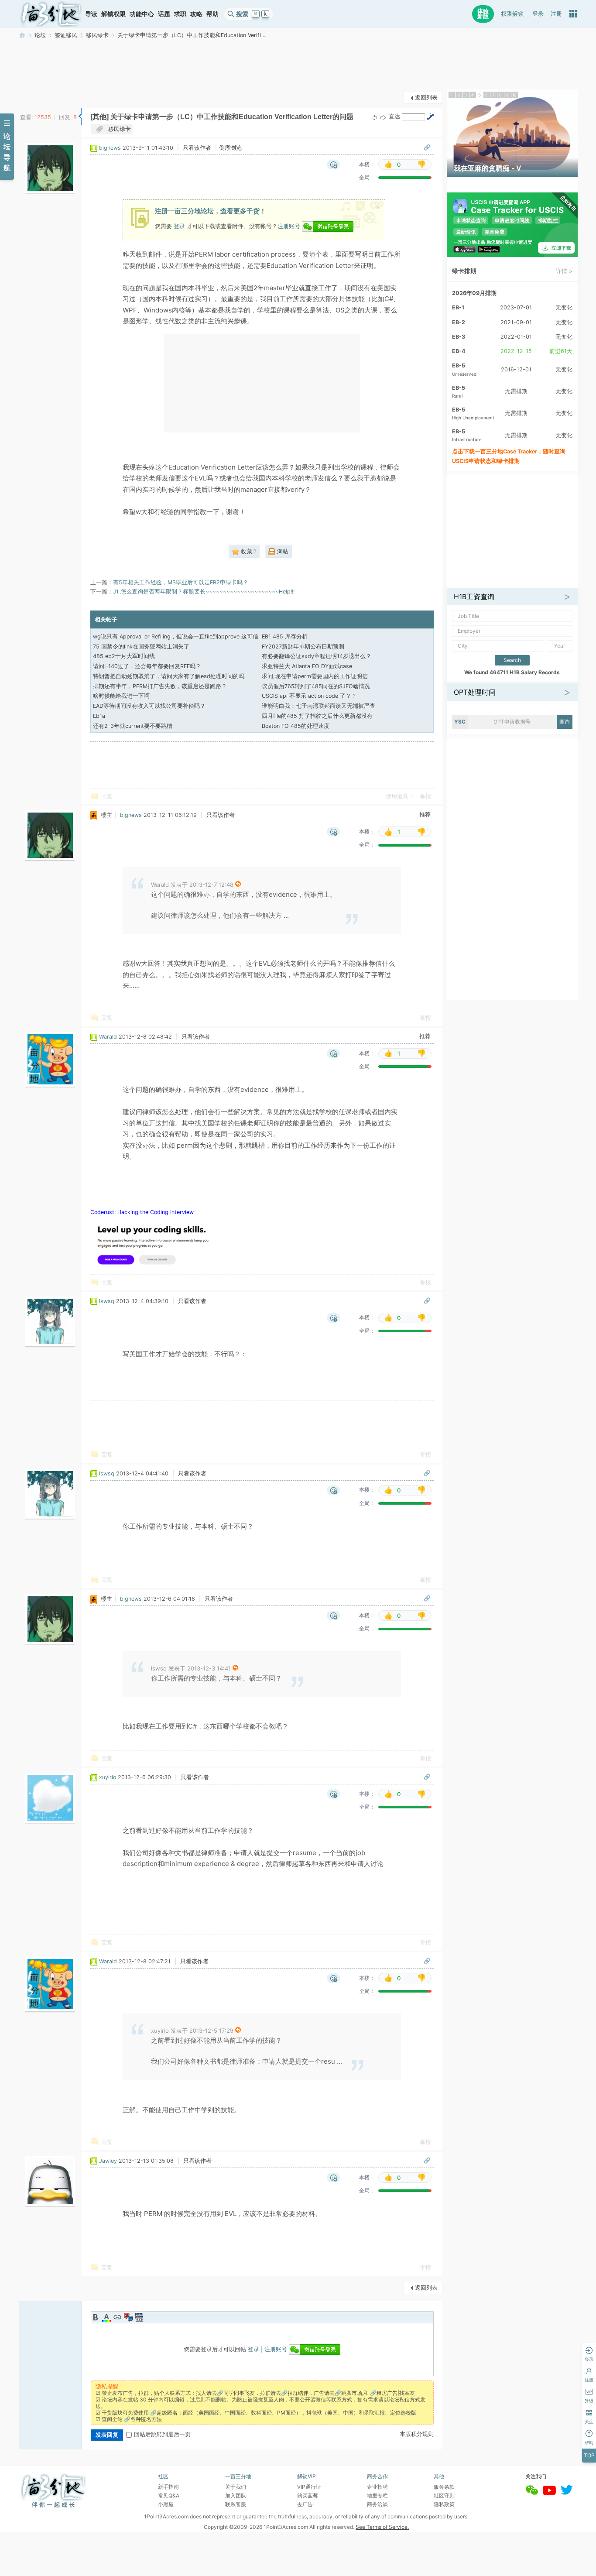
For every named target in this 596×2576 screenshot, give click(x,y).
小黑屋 (166, 2504)
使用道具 (397, 796)
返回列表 (426, 98)
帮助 (212, 14)
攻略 (196, 14)
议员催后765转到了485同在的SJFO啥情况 (316, 686)
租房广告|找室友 (396, 2393)
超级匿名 (167, 2413)
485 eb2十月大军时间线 (124, 656)
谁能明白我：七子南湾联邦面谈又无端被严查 (319, 706)
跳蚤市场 (352, 2393)
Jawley (108, 2161)
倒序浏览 (230, 148)
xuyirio (108, 1777)
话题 (164, 14)
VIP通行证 (309, 2487)
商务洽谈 (377, 2504)
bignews (110, 148)
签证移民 (66, 35)
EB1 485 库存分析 (285, 636)
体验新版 (483, 14)
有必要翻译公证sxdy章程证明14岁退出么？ (317, 656)
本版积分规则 (417, 2434)
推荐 (425, 815)
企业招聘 (377, 2487)
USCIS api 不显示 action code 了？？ (309, 696)
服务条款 (444, 2487)
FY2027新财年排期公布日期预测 (303, 647)
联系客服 (236, 2504)
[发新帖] (36, 97)
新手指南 (168, 2487)
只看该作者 (197, 148)
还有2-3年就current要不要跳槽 (133, 726)
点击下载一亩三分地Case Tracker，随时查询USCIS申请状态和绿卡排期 (509, 456)
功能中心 (142, 14)
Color (106, 2317)
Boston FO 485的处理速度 (296, 726)
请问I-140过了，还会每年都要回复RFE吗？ (147, 666)
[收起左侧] (80, 117)
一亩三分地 (22, 35)
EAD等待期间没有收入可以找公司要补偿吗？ (149, 706)
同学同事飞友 (239, 2393)
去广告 (305, 2504)
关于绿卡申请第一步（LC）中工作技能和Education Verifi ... (192, 35)
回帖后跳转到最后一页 (162, 2434)
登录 (538, 14)
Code (139, 2317)
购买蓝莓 (308, 2495)
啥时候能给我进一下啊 (121, 696)
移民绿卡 (97, 35)
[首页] (51, 14)
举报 (425, 796)
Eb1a (99, 716)
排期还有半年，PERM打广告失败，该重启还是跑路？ (160, 686)
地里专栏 (377, 2495)
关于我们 (236, 2487)
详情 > (564, 271)
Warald (108, 1037)
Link (117, 2317)
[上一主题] (374, 117)
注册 (556, 14)
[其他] (99, 117)
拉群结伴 (298, 2393)
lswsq (107, 1301)
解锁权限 (113, 14)
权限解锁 (512, 14)
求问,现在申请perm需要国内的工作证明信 (315, 676)
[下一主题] (383, 117)
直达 (394, 116)
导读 (91, 14)
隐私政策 (444, 2504)
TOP (589, 2455)
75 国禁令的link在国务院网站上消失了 (141, 647)
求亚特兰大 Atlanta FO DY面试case (307, 666)
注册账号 (289, 226)
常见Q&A (169, 2495)
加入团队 (236, 2495)
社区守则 (444, 2495)
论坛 (40, 35)
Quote (128, 2317)
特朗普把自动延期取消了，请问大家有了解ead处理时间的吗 (169, 676)
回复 (107, 796)
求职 (180, 14)
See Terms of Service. (382, 2527)
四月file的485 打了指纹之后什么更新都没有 (317, 716)
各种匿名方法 (146, 2419)
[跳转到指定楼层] (430, 117)
